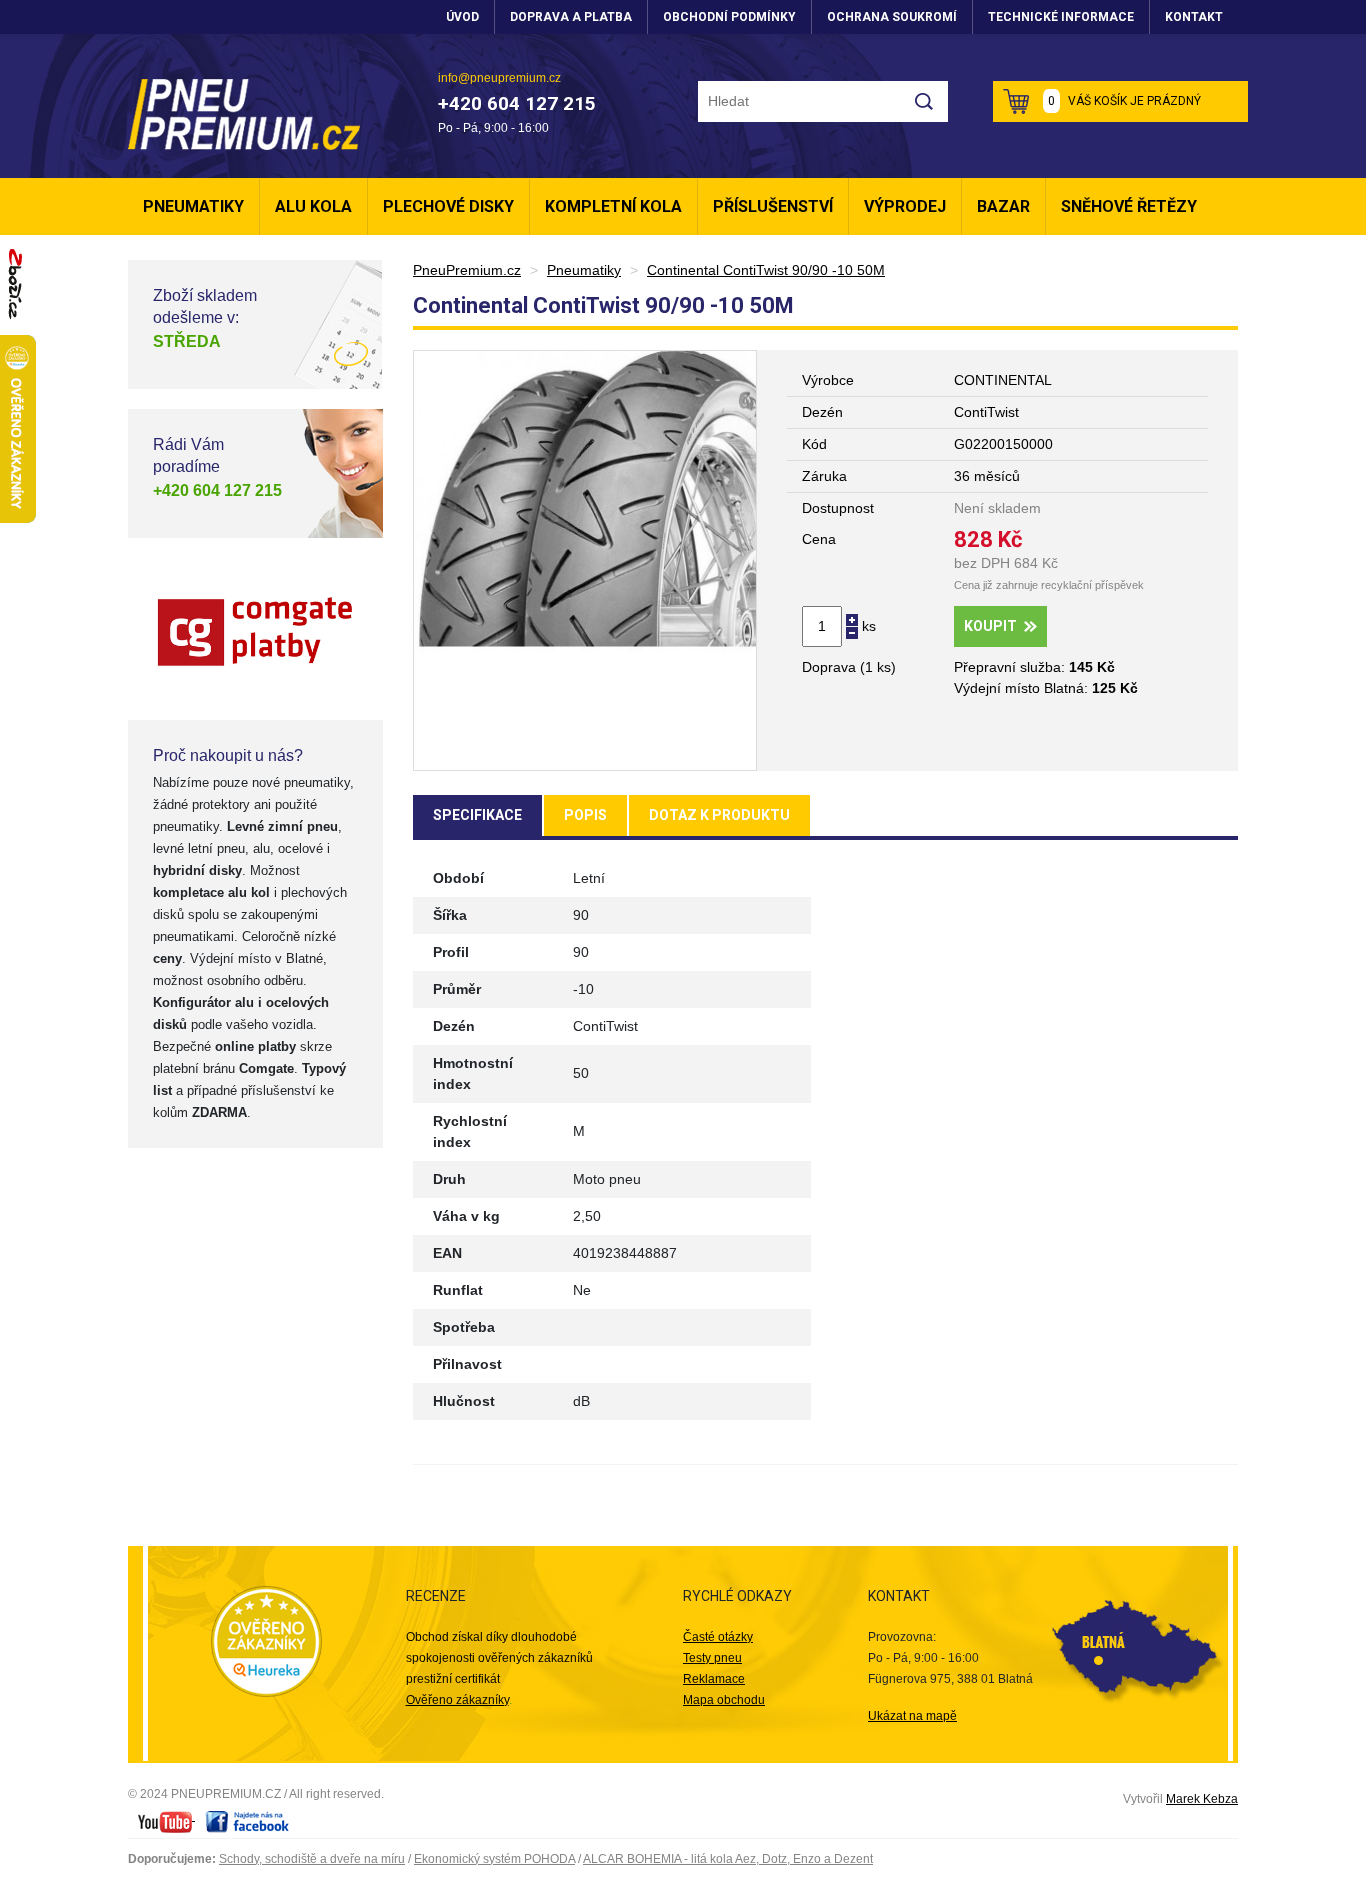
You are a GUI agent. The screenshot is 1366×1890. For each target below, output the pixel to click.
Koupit (990, 626)
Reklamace (714, 1679)
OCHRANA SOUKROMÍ (892, 17)
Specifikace (477, 815)
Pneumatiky (193, 206)
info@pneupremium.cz (499, 78)
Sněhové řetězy (1129, 206)
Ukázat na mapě (912, 1716)
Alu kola (313, 206)
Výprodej (905, 206)
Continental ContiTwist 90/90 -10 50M (766, 270)
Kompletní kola (613, 206)
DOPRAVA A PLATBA (571, 17)
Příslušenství (773, 206)
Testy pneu (712, 1658)
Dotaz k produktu (719, 815)
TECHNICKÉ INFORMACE (1061, 17)
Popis (585, 815)
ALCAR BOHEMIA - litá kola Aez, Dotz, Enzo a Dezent (728, 1859)
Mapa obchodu (724, 1700)
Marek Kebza (1202, 1799)
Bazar (1003, 206)
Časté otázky (718, 1637)
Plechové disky (448, 206)
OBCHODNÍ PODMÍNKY (729, 17)
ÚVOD (462, 17)
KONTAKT (1194, 17)
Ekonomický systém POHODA (494, 1859)
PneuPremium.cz (467, 270)
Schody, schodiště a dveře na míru (312, 1859)
